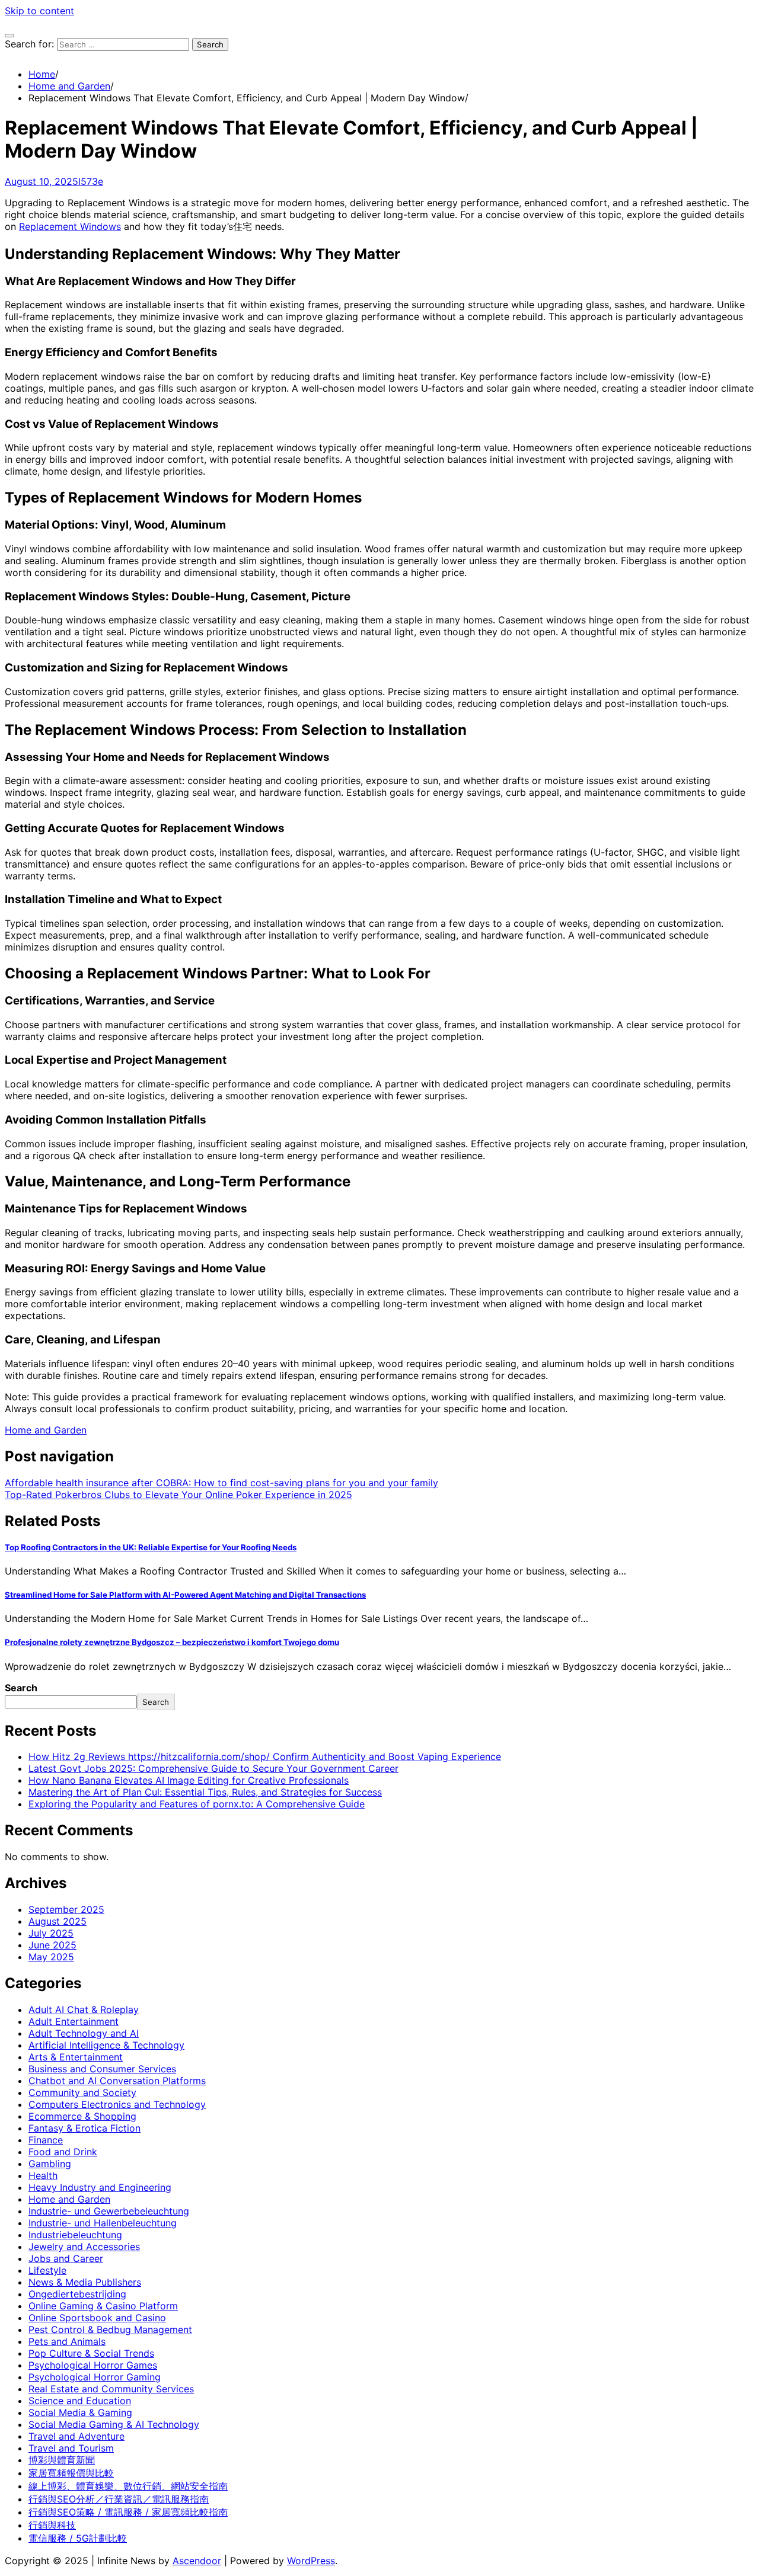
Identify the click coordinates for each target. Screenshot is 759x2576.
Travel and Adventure (76, 2436)
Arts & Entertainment (76, 2057)
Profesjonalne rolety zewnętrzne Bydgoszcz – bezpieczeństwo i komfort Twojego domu (172, 1642)
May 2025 (51, 1957)
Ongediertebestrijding (77, 2294)
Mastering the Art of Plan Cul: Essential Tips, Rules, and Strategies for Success (205, 1792)
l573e (91, 181)
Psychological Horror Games (93, 2365)
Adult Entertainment (74, 2021)
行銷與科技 (52, 2525)
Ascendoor (197, 2561)
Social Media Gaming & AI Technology (114, 2424)
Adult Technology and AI (84, 2033)
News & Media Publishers (85, 2282)
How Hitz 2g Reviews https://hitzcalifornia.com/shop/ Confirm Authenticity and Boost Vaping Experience (265, 1756)
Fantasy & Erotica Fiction (84, 2128)
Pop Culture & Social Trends (91, 2353)
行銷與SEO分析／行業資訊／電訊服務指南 (119, 2499)
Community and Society (82, 2092)
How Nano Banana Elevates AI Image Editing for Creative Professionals (189, 1780)
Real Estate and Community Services (111, 2389)
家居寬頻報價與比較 (71, 2473)
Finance (46, 2140)
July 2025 (51, 1933)
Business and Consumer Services (102, 2069)
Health (43, 2175)
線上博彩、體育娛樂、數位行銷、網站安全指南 (128, 2486)
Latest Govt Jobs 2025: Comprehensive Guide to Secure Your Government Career (213, 1768)
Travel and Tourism (71, 2448)
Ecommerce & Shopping (82, 2116)
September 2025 (66, 1909)
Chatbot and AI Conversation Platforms (117, 2081)
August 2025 (58, 1921)
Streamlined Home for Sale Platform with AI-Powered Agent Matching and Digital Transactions (185, 1595)
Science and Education (80, 2401)
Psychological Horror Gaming (95, 2377)
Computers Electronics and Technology (117, 2104)
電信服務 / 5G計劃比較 (78, 2538)
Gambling (50, 2164)
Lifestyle (47, 2270)
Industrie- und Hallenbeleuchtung (103, 2223)
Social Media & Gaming (80, 2412)
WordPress (311, 2561)
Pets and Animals (67, 2341)
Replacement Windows (70, 226)
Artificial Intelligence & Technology (106, 2045)
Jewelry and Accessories (84, 2247)
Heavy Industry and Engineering (100, 2187)
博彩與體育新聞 (62, 2460)
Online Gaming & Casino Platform (103, 2306)
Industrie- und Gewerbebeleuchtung (109, 2211)
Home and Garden (46, 1430)
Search (21, 1688)
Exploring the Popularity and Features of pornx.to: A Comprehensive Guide (197, 1804)
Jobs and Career (66, 2258)
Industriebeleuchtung (75, 2235)
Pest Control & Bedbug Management (110, 2329)
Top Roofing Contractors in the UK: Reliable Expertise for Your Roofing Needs (151, 1547)
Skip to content (39, 11)
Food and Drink (63, 2152)
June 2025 (52, 1945)
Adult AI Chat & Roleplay (84, 2009)
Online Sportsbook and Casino (97, 2318)
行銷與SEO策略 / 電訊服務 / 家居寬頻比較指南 (128, 2512)
